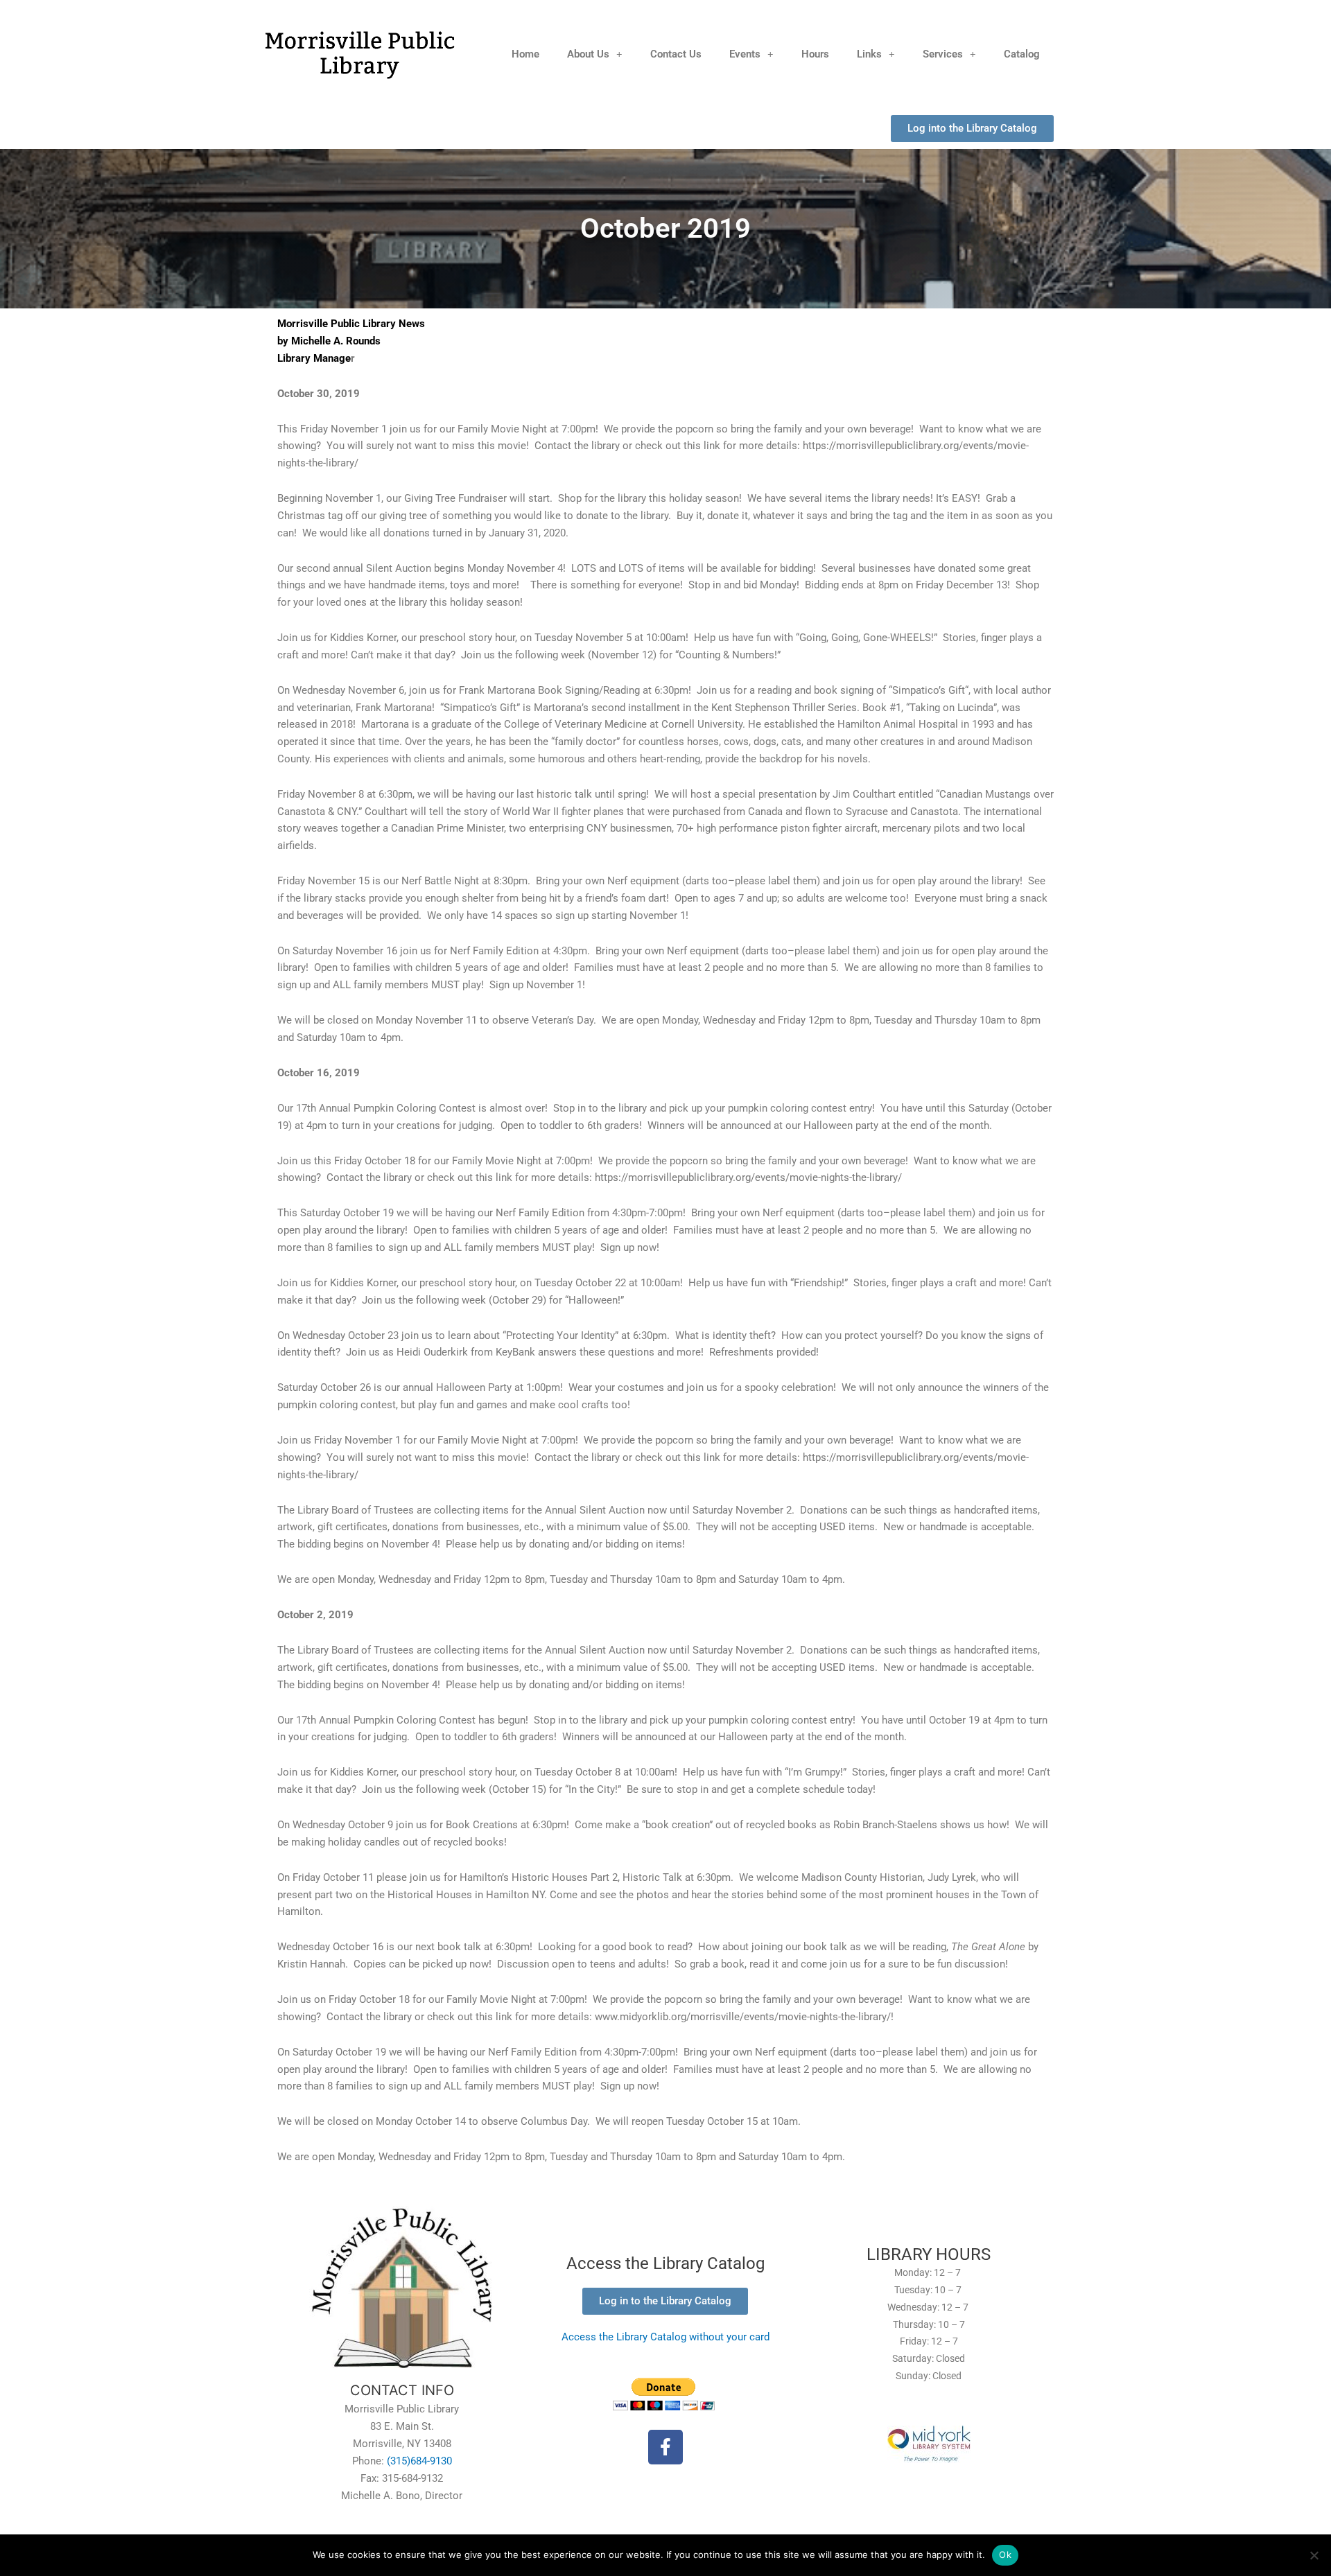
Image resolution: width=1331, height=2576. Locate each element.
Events (745, 54)
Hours (815, 54)
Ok (1005, 2555)
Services (943, 54)
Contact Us (676, 54)
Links (869, 54)
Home (525, 54)
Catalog (1022, 54)
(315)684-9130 (419, 2461)
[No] (1314, 2555)
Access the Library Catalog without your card (665, 2337)
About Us (588, 54)
